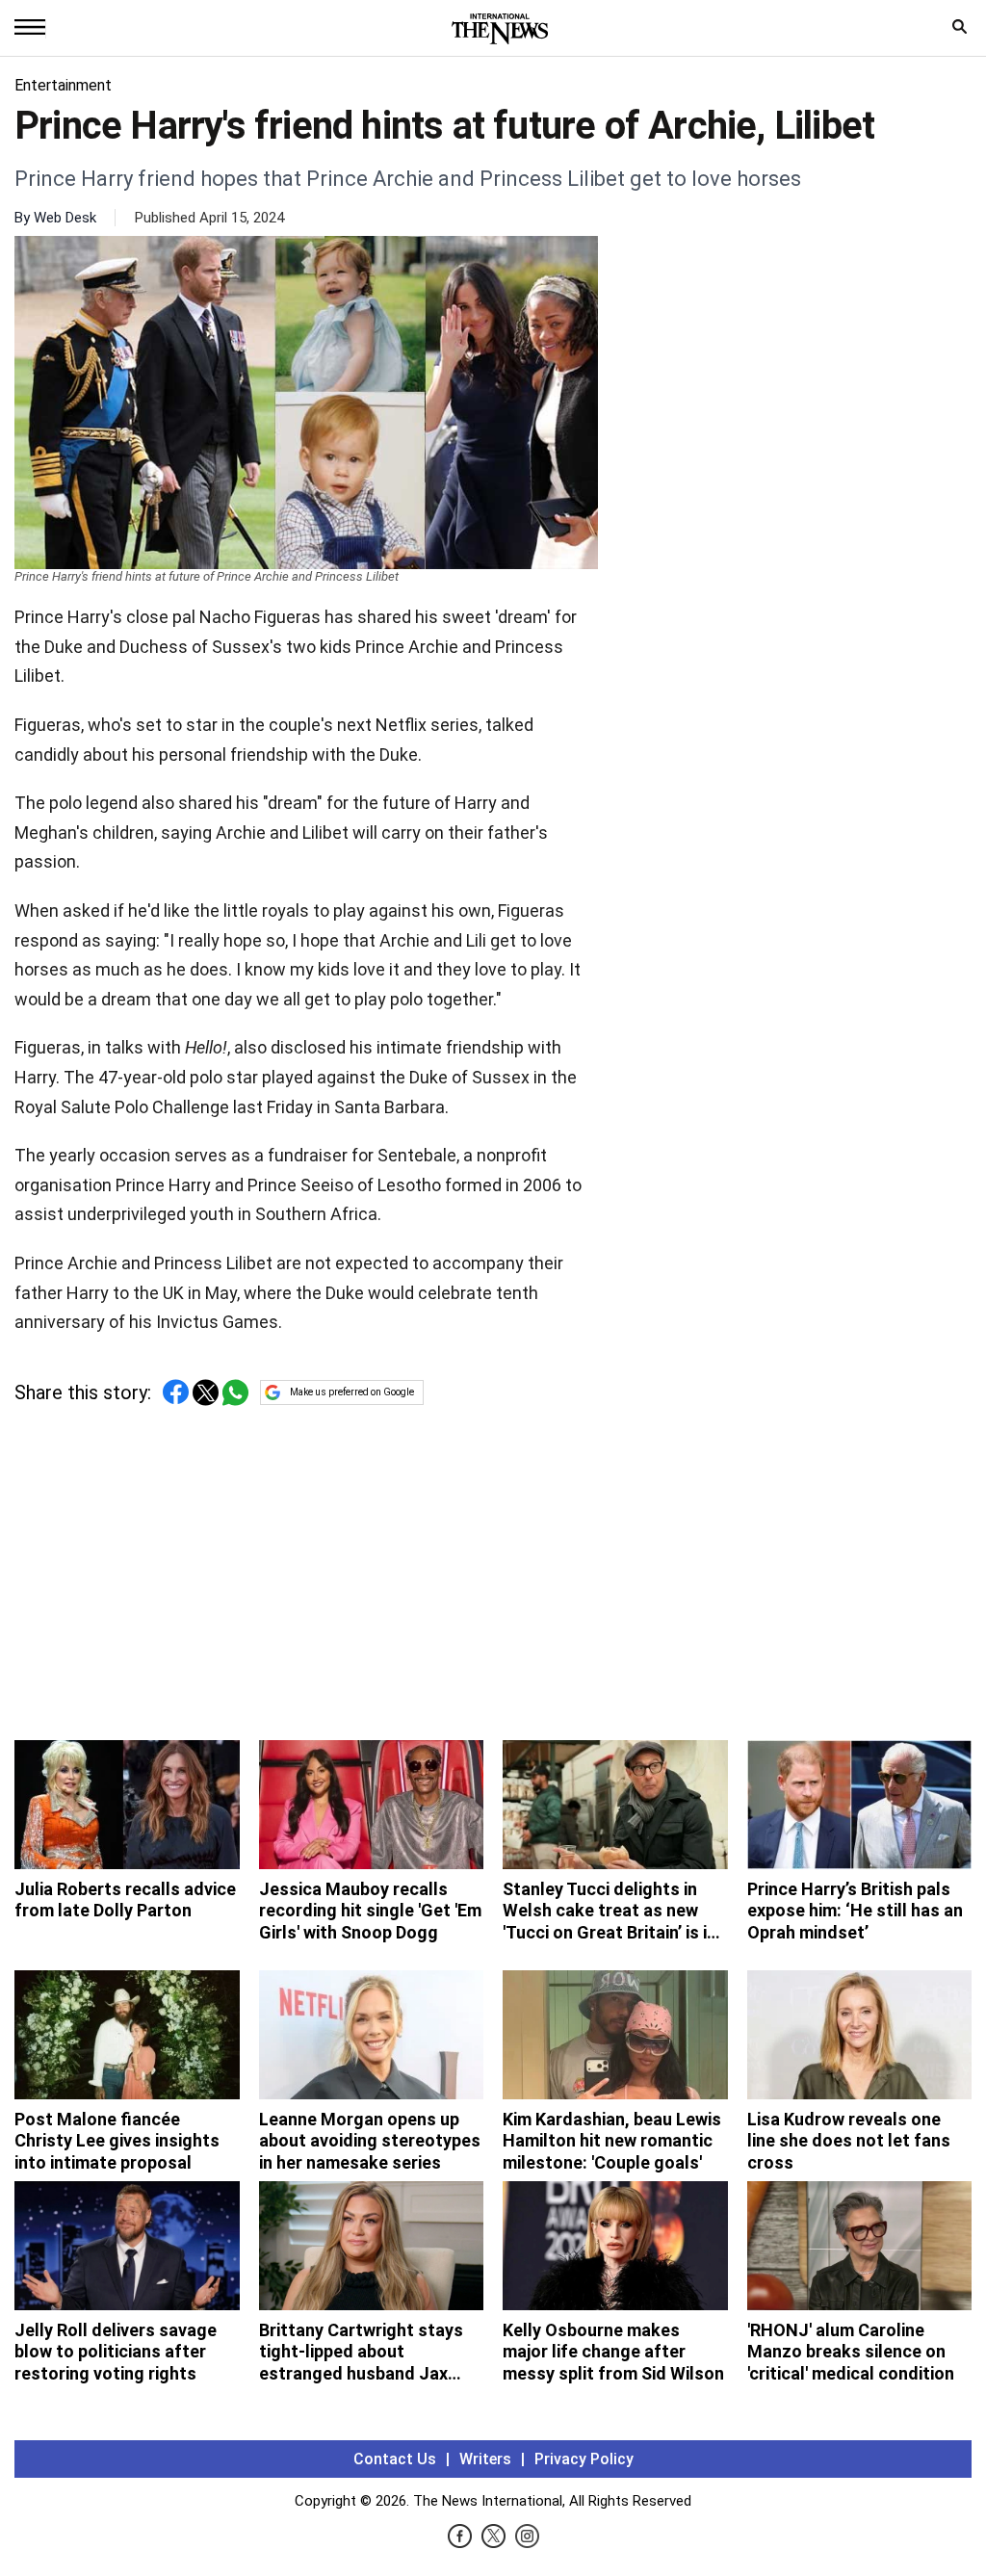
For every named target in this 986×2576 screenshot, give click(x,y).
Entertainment (63, 85)
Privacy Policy (584, 2459)
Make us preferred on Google (352, 1392)
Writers (485, 2459)
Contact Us (395, 2459)
